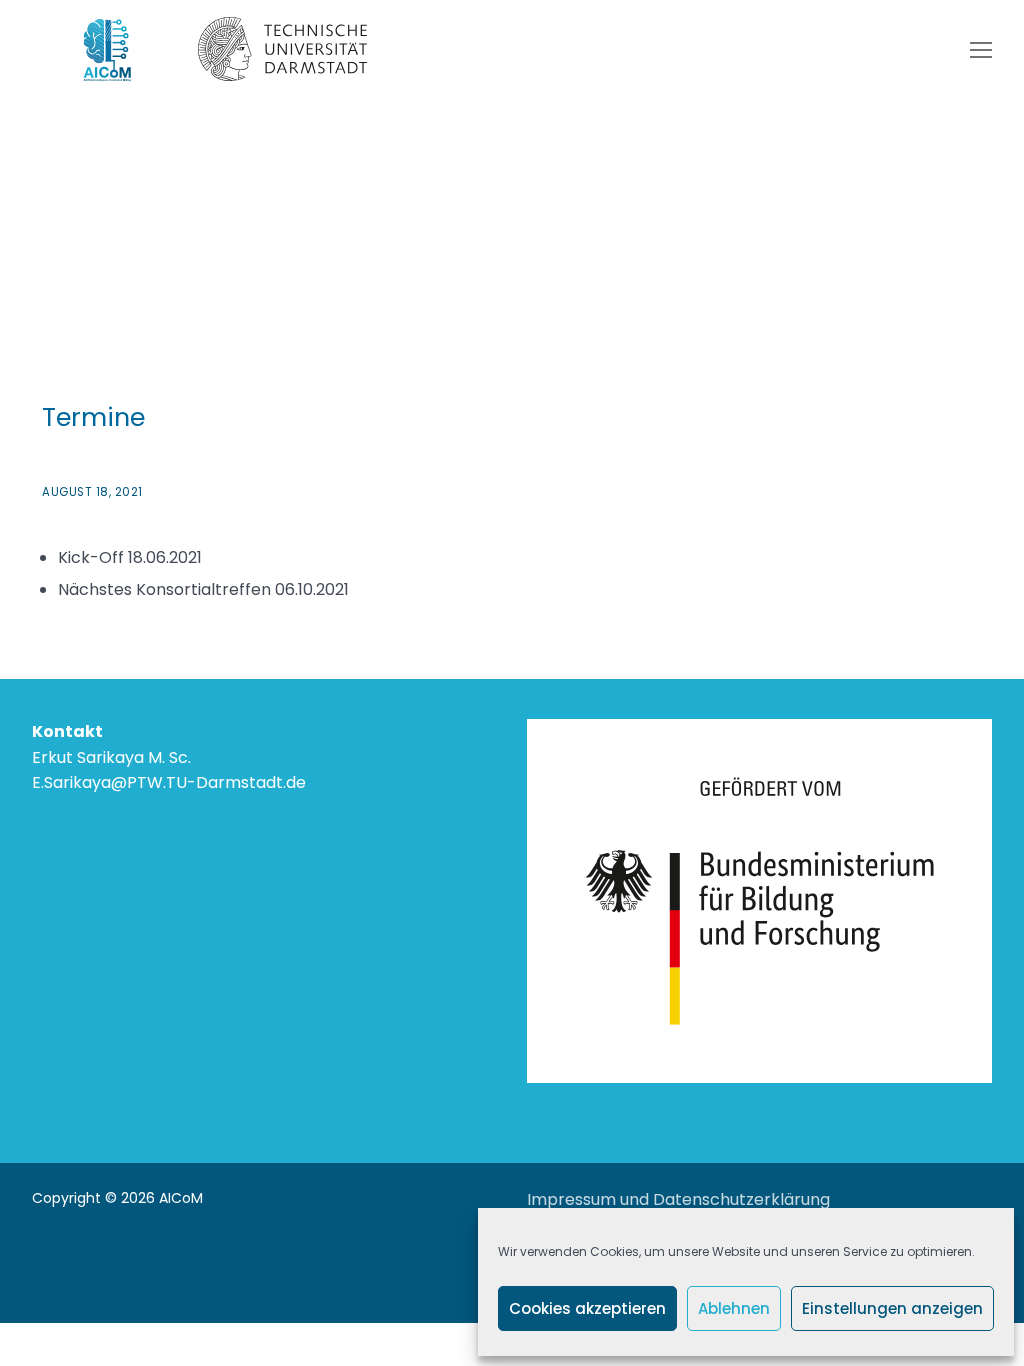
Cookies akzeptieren (587, 1308)
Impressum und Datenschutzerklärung (678, 1199)
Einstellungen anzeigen (892, 1308)
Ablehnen (734, 1308)
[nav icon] (981, 50)
